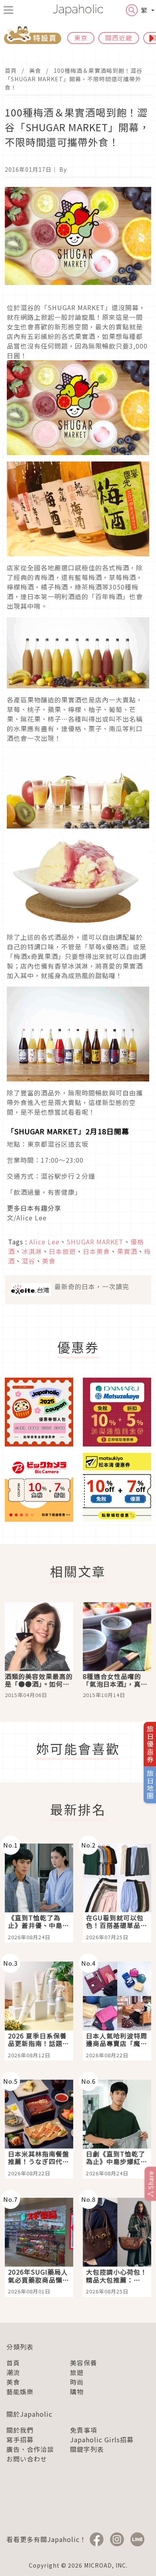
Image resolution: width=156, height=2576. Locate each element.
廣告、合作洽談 (30, 2449)
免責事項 (84, 2430)
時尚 (77, 2382)
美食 (35, 70)
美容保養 (84, 2363)
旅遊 (77, 2372)
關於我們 (20, 2430)
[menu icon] (8, 10)
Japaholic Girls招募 (102, 2440)
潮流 (13, 2372)
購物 (77, 2391)
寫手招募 (20, 2440)
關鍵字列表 (87, 2449)
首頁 (11, 70)
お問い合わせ (27, 2459)
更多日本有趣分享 (34, 1208)
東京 (81, 38)
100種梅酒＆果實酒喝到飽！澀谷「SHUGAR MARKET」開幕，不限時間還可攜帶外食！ (74, 79)
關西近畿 (119, 38)
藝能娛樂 (20, 2391)
